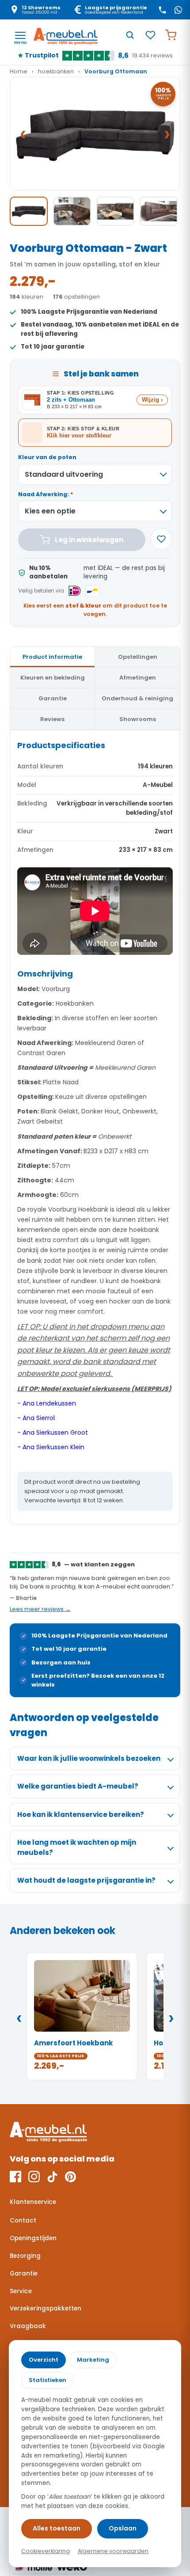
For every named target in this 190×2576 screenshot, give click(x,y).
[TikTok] (52, 2177)
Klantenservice (33, 2202)
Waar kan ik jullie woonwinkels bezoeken (89, 1758)
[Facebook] (15, 2177)
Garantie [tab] (53, 698)
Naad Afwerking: (46, 494)
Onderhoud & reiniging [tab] (137, 698)
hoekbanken (56, 71)
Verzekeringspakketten (46, 2308)
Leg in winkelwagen (89, 540)
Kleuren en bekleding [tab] (53, 678)
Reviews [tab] (52, 719)
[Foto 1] (29, 211)
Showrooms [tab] (138, 719)
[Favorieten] (150, 35)
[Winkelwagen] (171, 35)
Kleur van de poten (47, 457)
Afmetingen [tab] (138, 678)
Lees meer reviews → (40, 1609)
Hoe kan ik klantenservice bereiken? (81, 1814)
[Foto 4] (159, 211)
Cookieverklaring (46, 2551)
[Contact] (162, 10)
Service (21, 2291)
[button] (95, 134)
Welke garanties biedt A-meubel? (78, 1786)
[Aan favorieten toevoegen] (161, 539)
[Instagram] (34, 2177)
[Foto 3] (115, 211)
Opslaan (123, 2528)
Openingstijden (33, 2238)
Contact (23, 2221)
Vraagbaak (28, 2326)
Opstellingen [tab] (138, 657)
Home (19, 71)
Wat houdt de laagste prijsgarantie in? (86, 1880)
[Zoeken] (130, 35)
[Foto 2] (72, 211)
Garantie (24, 2274)
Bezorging (25, 2256)
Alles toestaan (57, 2528)
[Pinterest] (70, 2177)
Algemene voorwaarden (113, 2551)
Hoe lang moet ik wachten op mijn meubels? (77, 1847)
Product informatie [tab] (52, 657)
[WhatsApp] (178, 10)
